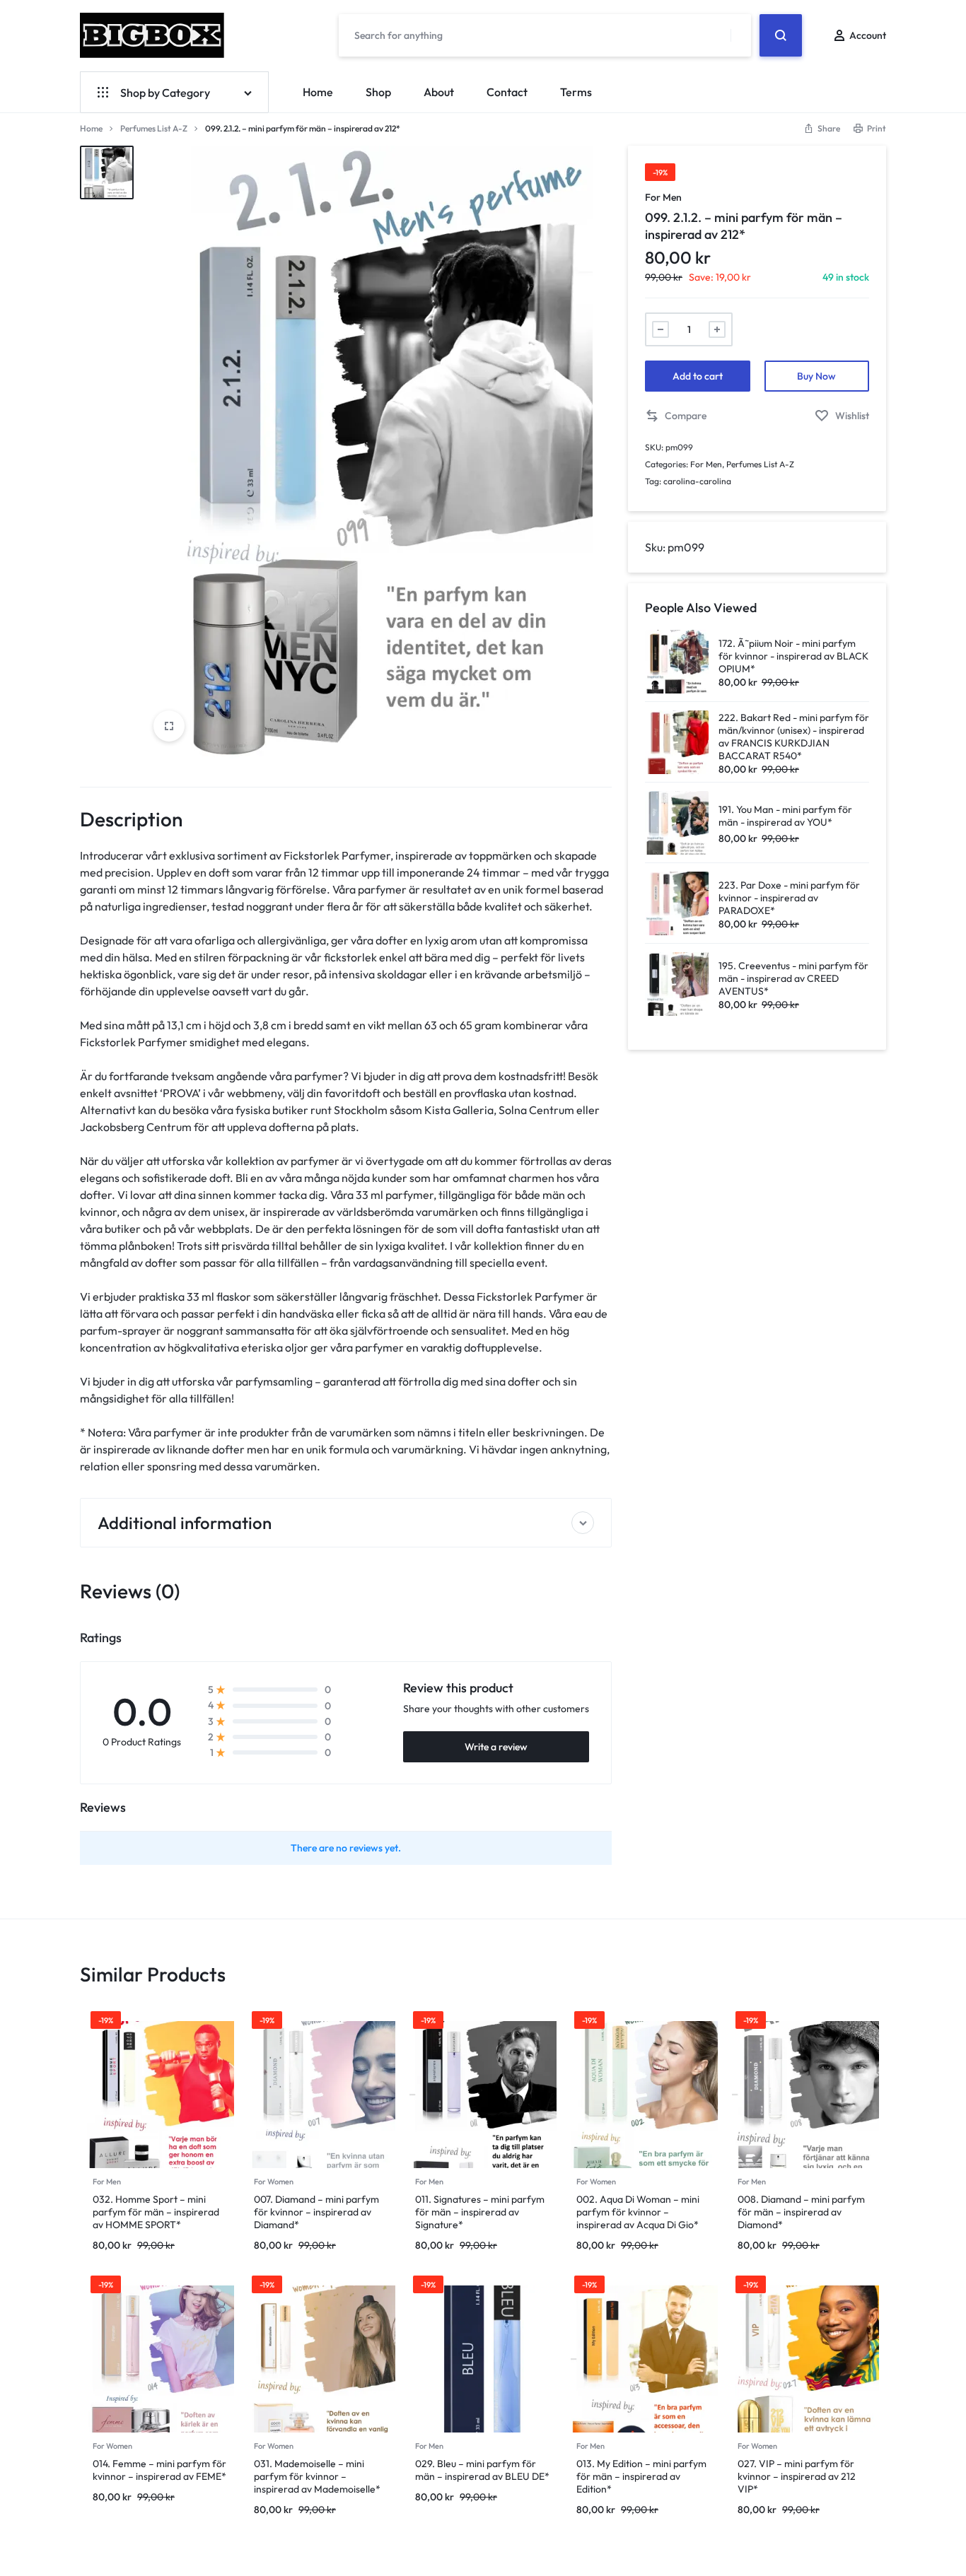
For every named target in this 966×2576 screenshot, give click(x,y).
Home (318, 92)
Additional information (185, 1523)
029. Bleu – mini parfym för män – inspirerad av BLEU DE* (482, 2470)
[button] (676, 416)
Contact (507, 92)
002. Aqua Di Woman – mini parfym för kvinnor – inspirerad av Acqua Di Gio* (638, 2212)
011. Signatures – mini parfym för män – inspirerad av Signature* (480, 2212)
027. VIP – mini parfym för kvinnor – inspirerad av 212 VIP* (797, 2476)
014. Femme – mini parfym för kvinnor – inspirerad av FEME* (159, 2470)
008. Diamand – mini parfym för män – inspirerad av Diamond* (801, 2212)
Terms (576, 92)
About (439, 92)
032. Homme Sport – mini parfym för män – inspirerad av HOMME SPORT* (156, 2212)
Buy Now (816, 376)
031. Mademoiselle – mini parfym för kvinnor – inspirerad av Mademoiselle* (317, 2476)
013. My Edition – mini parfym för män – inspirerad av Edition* (641, 2476)
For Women (274, 2182)
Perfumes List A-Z (154, 128)
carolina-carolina (697, 481)
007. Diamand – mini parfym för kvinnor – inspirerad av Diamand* (316, 2212)
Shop (378, 92)
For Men (663, 197)
